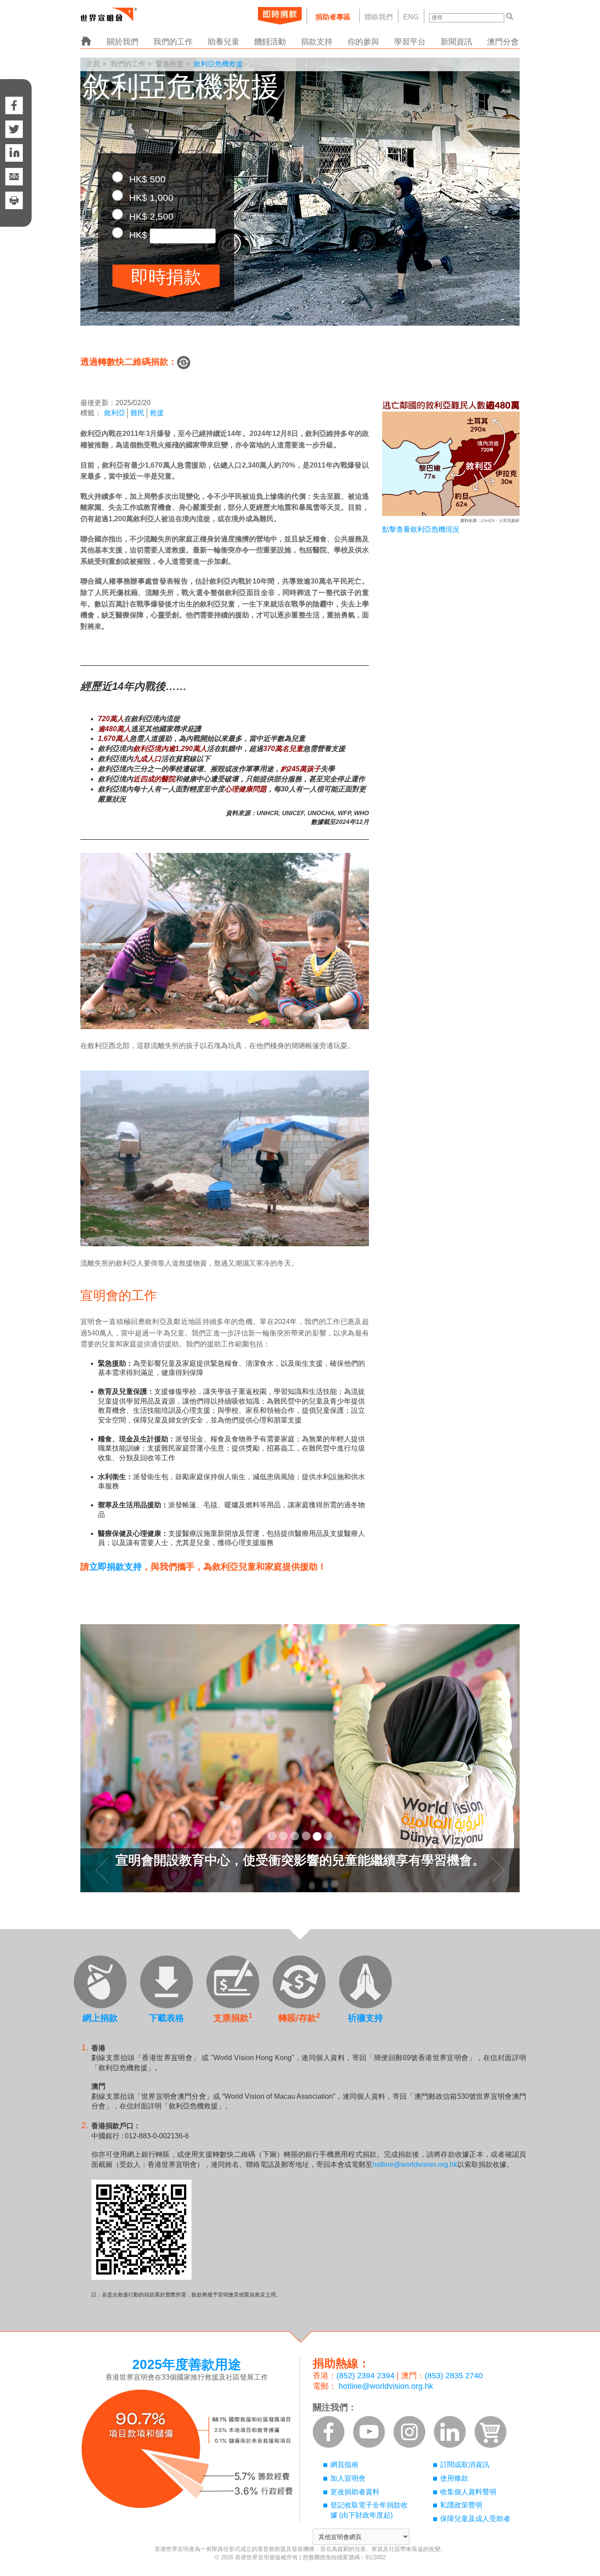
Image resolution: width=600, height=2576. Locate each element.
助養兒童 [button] (224, 42)
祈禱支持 (365, 2018)
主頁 (93, 64)
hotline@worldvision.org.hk (415, 2164)
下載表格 (166, 2018)
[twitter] (14, 129)
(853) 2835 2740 (454, 2376)
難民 (137, 413)
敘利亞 (115, 413)
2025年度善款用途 (187, 2364)
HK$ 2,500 (150, 216)
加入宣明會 (348, 2478)
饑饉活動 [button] (270, 42)
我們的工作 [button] (173, 42)
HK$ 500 (146, 179)
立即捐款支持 (116, 1567)
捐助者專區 (333, 17)
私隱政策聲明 (461, 2505)
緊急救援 (170, 64)
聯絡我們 (379, 17)
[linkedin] (14, 153)
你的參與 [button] (363, 42)
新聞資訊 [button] (456, 42)
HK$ (138, 235)
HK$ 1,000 (150, 198)
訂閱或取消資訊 (465, 2465)
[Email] (14, 177)
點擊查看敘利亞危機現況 (421, 529)
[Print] (14, 209)
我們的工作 (128, 64)
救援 (157, 413)
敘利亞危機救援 (218, 64)
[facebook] (14, 97)
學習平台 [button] (410, 42)
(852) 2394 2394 (365, 2376)
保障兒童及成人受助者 (475, 2519)
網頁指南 (344, 2465)
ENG (411, 17)
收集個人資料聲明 (468, 2492)
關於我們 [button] (123, 42)
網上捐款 (100, 2018)
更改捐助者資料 (355, 2492)
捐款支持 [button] (317, 42)
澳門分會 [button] (503, 42)
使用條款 (454, 2478)
